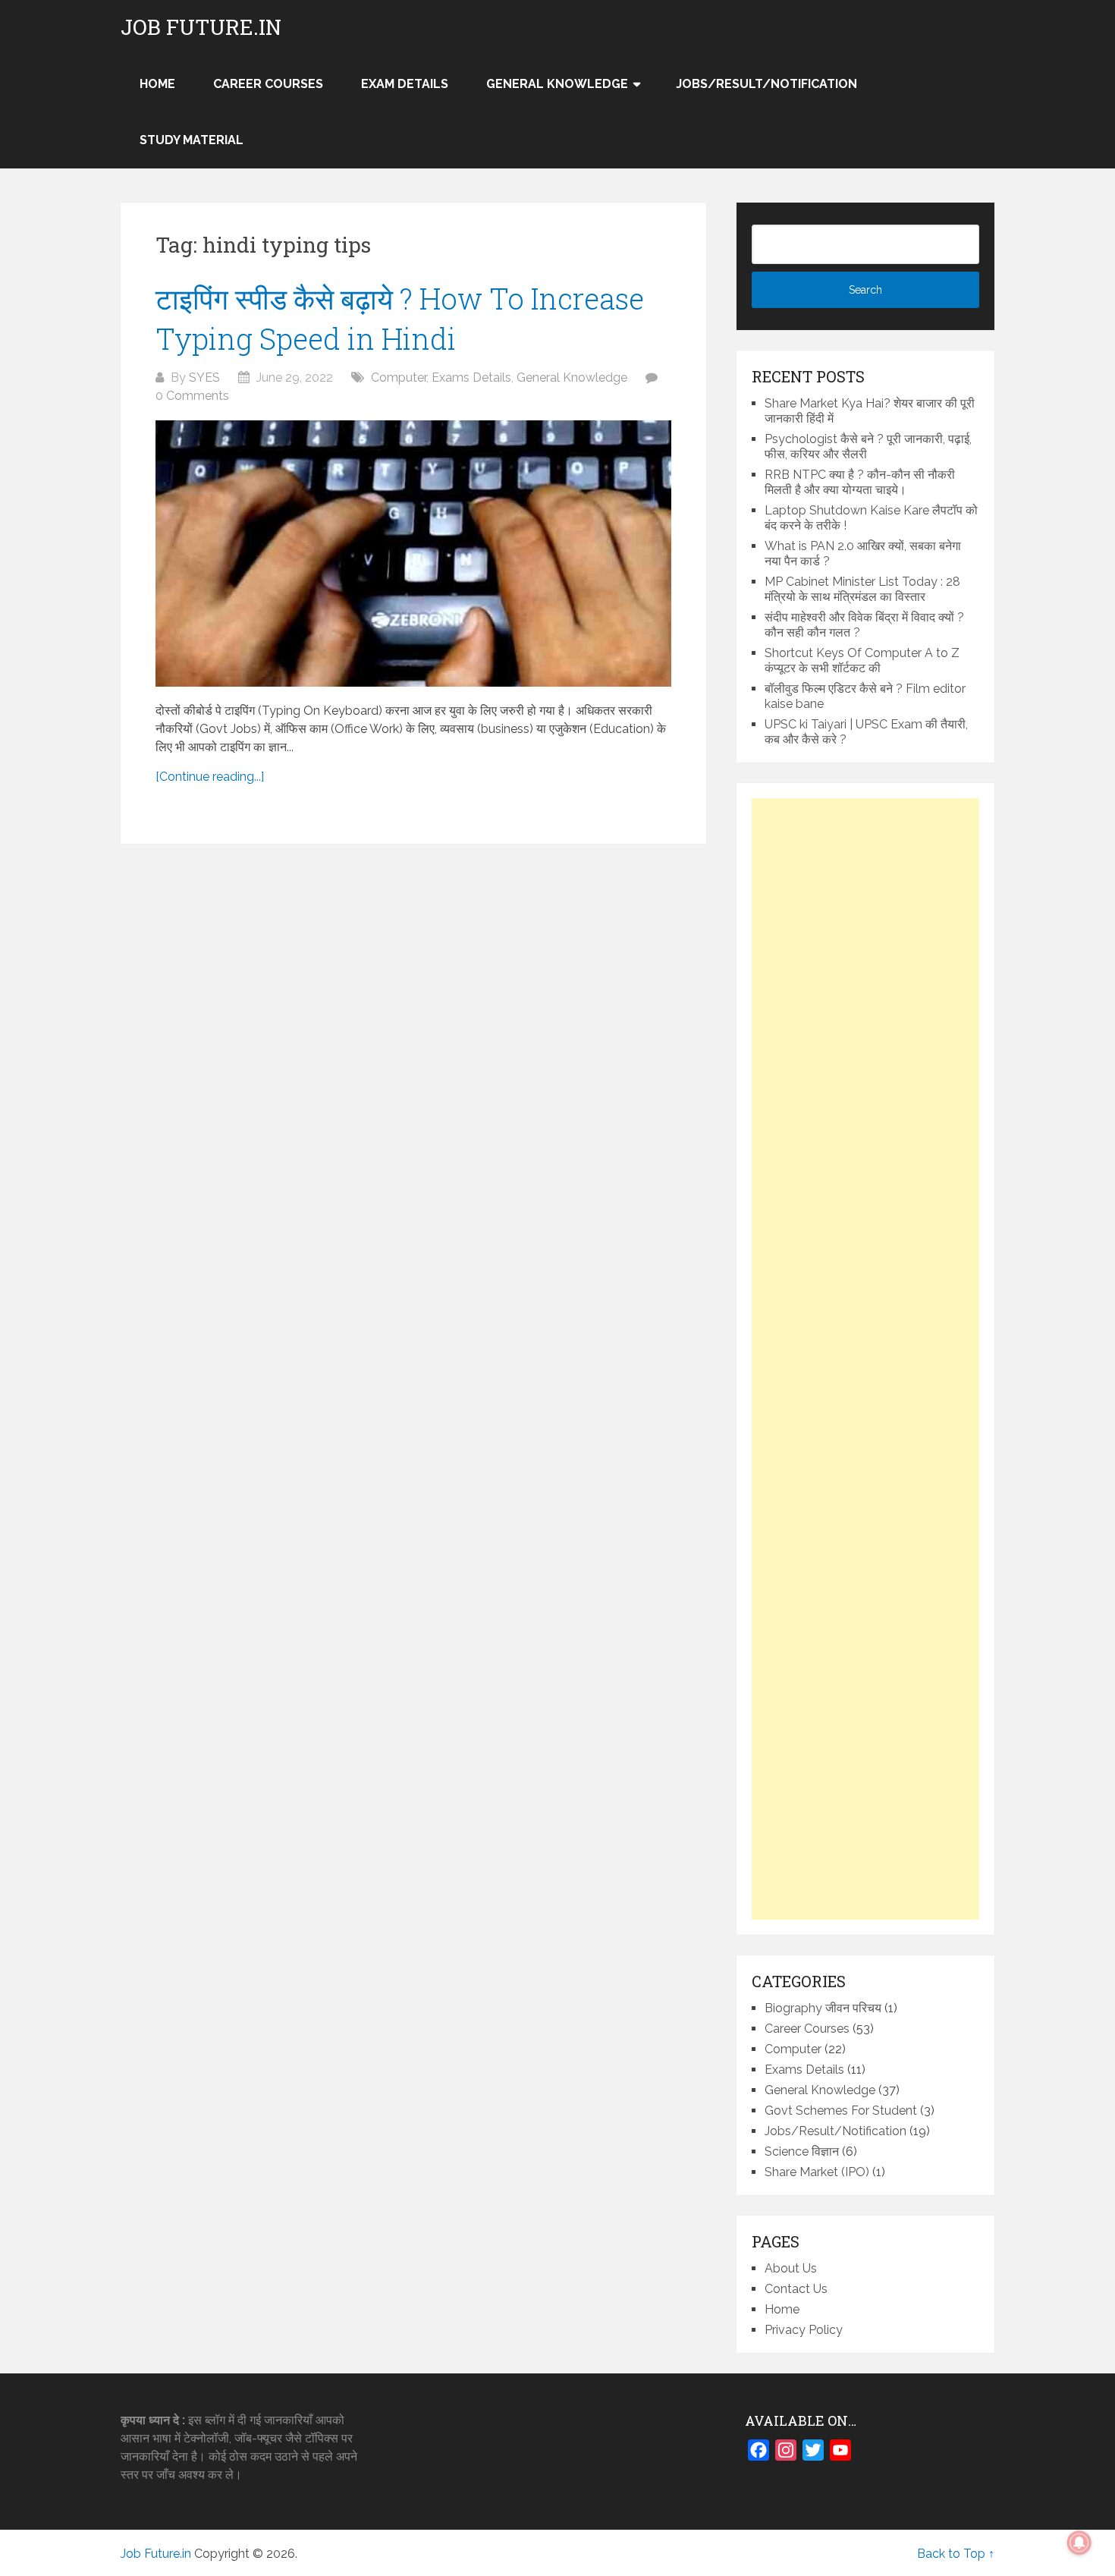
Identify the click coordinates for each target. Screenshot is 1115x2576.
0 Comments (192, 396)
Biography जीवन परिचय (823, 2008)
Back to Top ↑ (956, 2554)
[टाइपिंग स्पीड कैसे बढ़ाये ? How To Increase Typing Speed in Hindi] (413, 554)
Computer (399, 377)
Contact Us (796, 2289)
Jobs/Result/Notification (766, 84)
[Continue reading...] (210, 777)
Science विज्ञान (802, 2151)
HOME (157, 84)
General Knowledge (557, 84)
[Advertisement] (865, 1359)
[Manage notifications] (1079, 2543)
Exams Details (471, 377)
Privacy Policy (804, 2330)
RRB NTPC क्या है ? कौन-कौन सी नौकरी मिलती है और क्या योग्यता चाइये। (860, 482)
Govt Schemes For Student (841, 2110)
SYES (204, 377)
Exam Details (405, 84)
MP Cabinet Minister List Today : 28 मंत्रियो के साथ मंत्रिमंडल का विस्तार (862, 589)
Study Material (192, 140)
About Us (791, 2268)
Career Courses (268, 84)
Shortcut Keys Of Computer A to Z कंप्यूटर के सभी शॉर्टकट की (862, 661)
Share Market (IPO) (817, 2172)
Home (782, 2309)
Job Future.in (201, 27)
